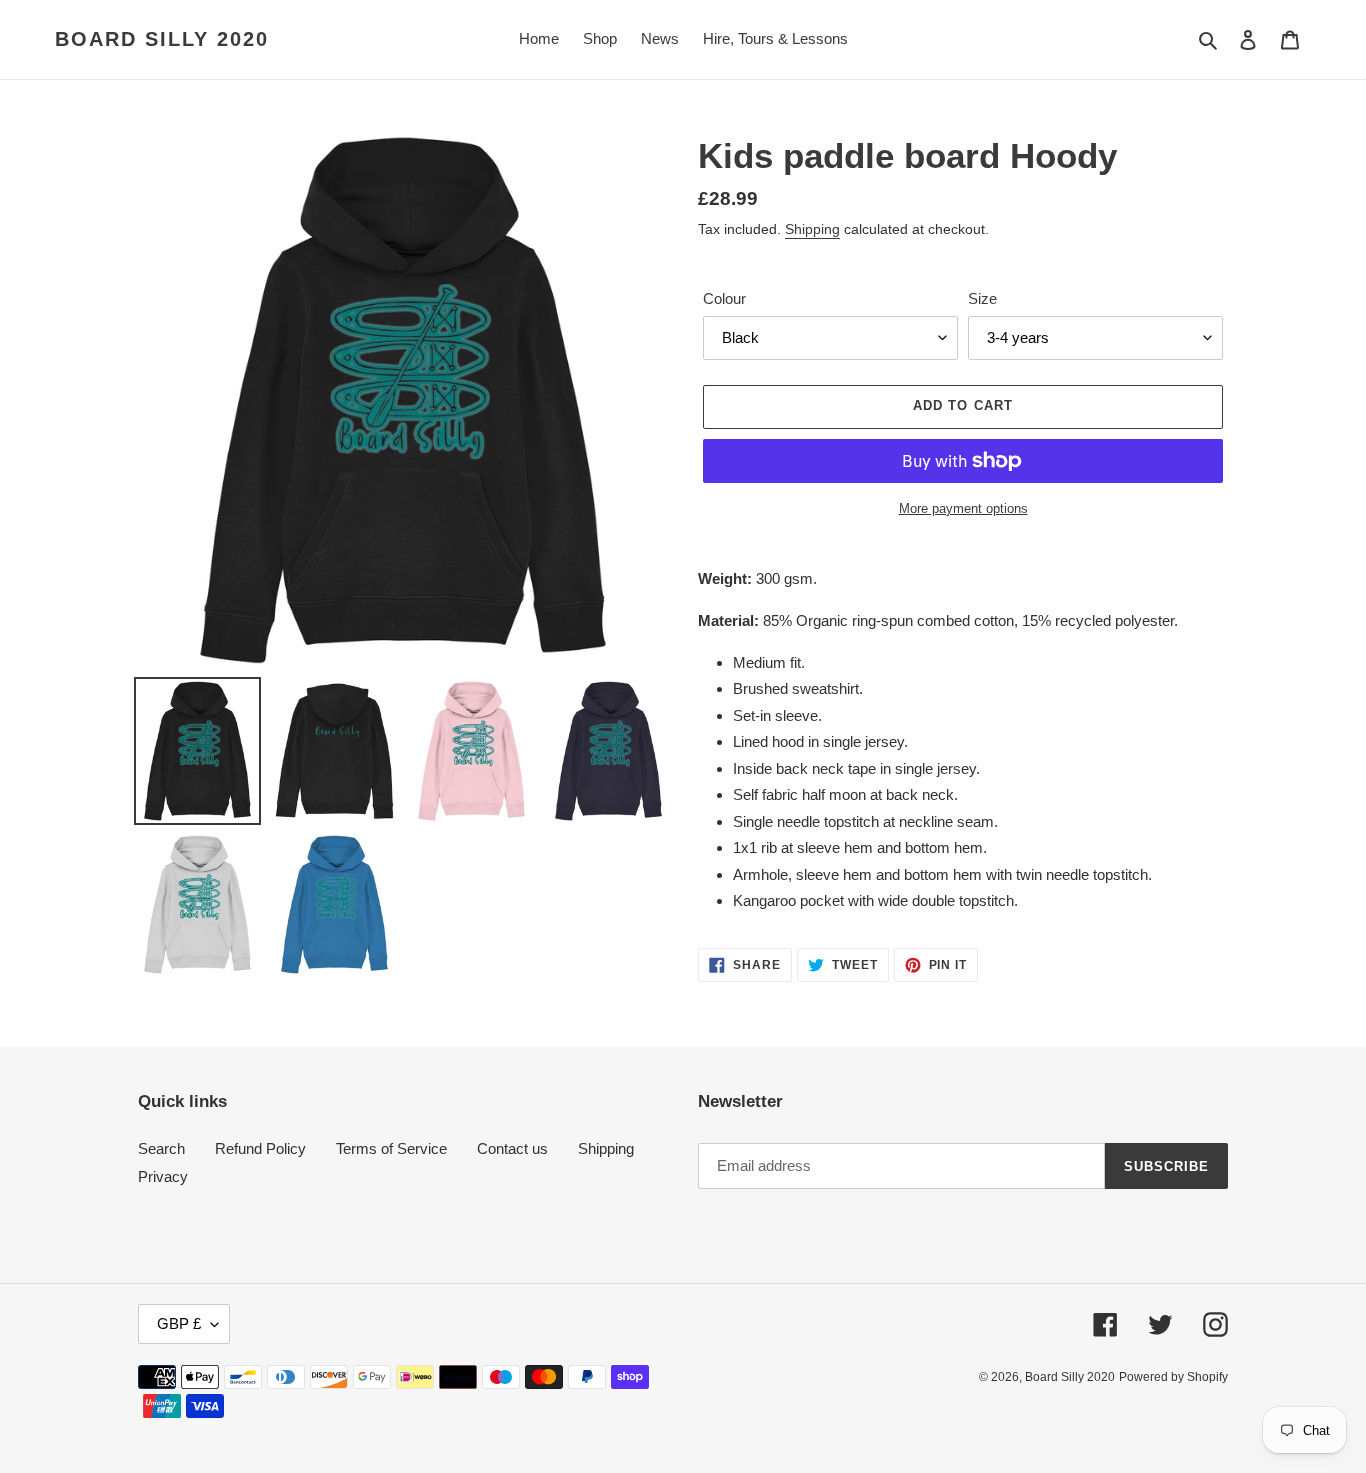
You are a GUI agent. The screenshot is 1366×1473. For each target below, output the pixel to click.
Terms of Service (391, 1148)
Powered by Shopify (1173, 1377)
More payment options (963, 508)
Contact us (512, 1148)
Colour (724, 298)
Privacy (163, 1176)
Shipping (812, 229)
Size (982, 298)
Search (161, 1148)
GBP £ (179, 1323)
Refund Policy (260, 1148)
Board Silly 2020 (162, 39)
